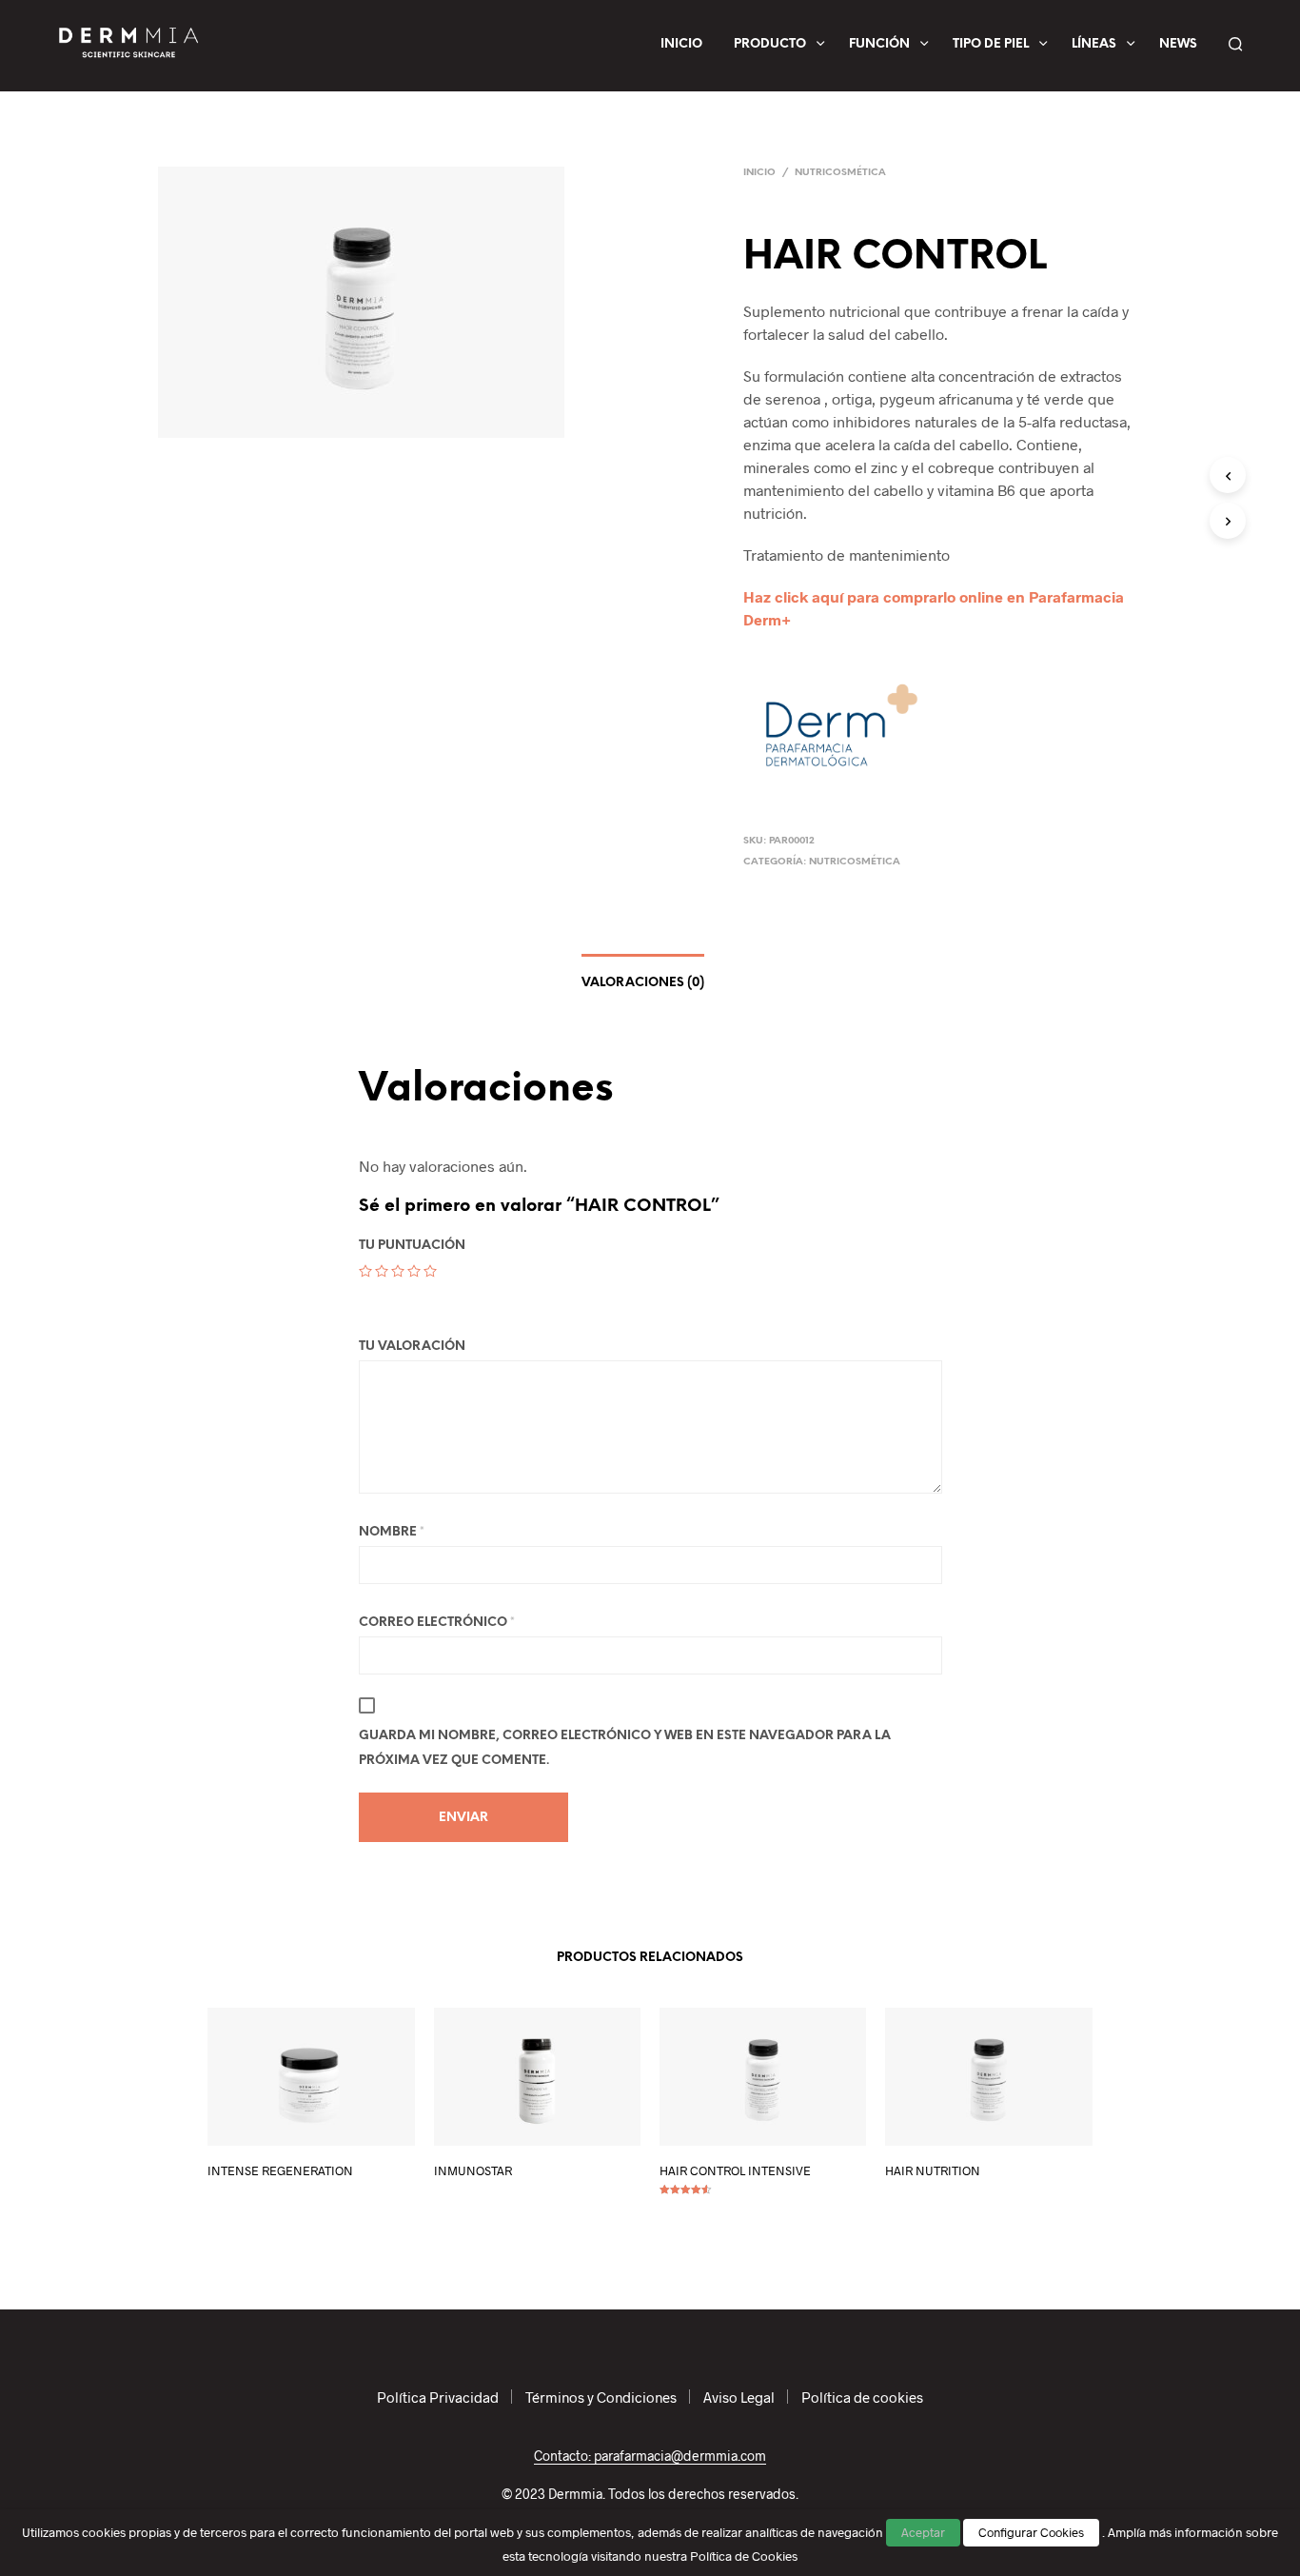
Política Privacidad (438, 2397)
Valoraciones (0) (643, 983)
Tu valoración (412, 1347)
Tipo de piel (991, 44)
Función (879, 44)
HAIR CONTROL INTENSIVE (735, 2170)
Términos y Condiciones (601, 2397)
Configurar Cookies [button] (1031, 2532)
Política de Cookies (744, 2556)
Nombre (392, 1532)
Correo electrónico (437, 1623)
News (1178, 44)
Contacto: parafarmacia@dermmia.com (650, 2456)
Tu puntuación (412, 1246)
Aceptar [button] (923, 2532)
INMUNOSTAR (473, 2170)
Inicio (681, 44)
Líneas (1094, 44)
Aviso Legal (739, 2397)
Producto (770, 44)
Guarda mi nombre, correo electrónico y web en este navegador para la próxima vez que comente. (625, 1748)
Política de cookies (862, 2397)
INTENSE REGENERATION (280, 2170)
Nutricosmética (840, 173)
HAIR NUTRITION (933, 2170)
